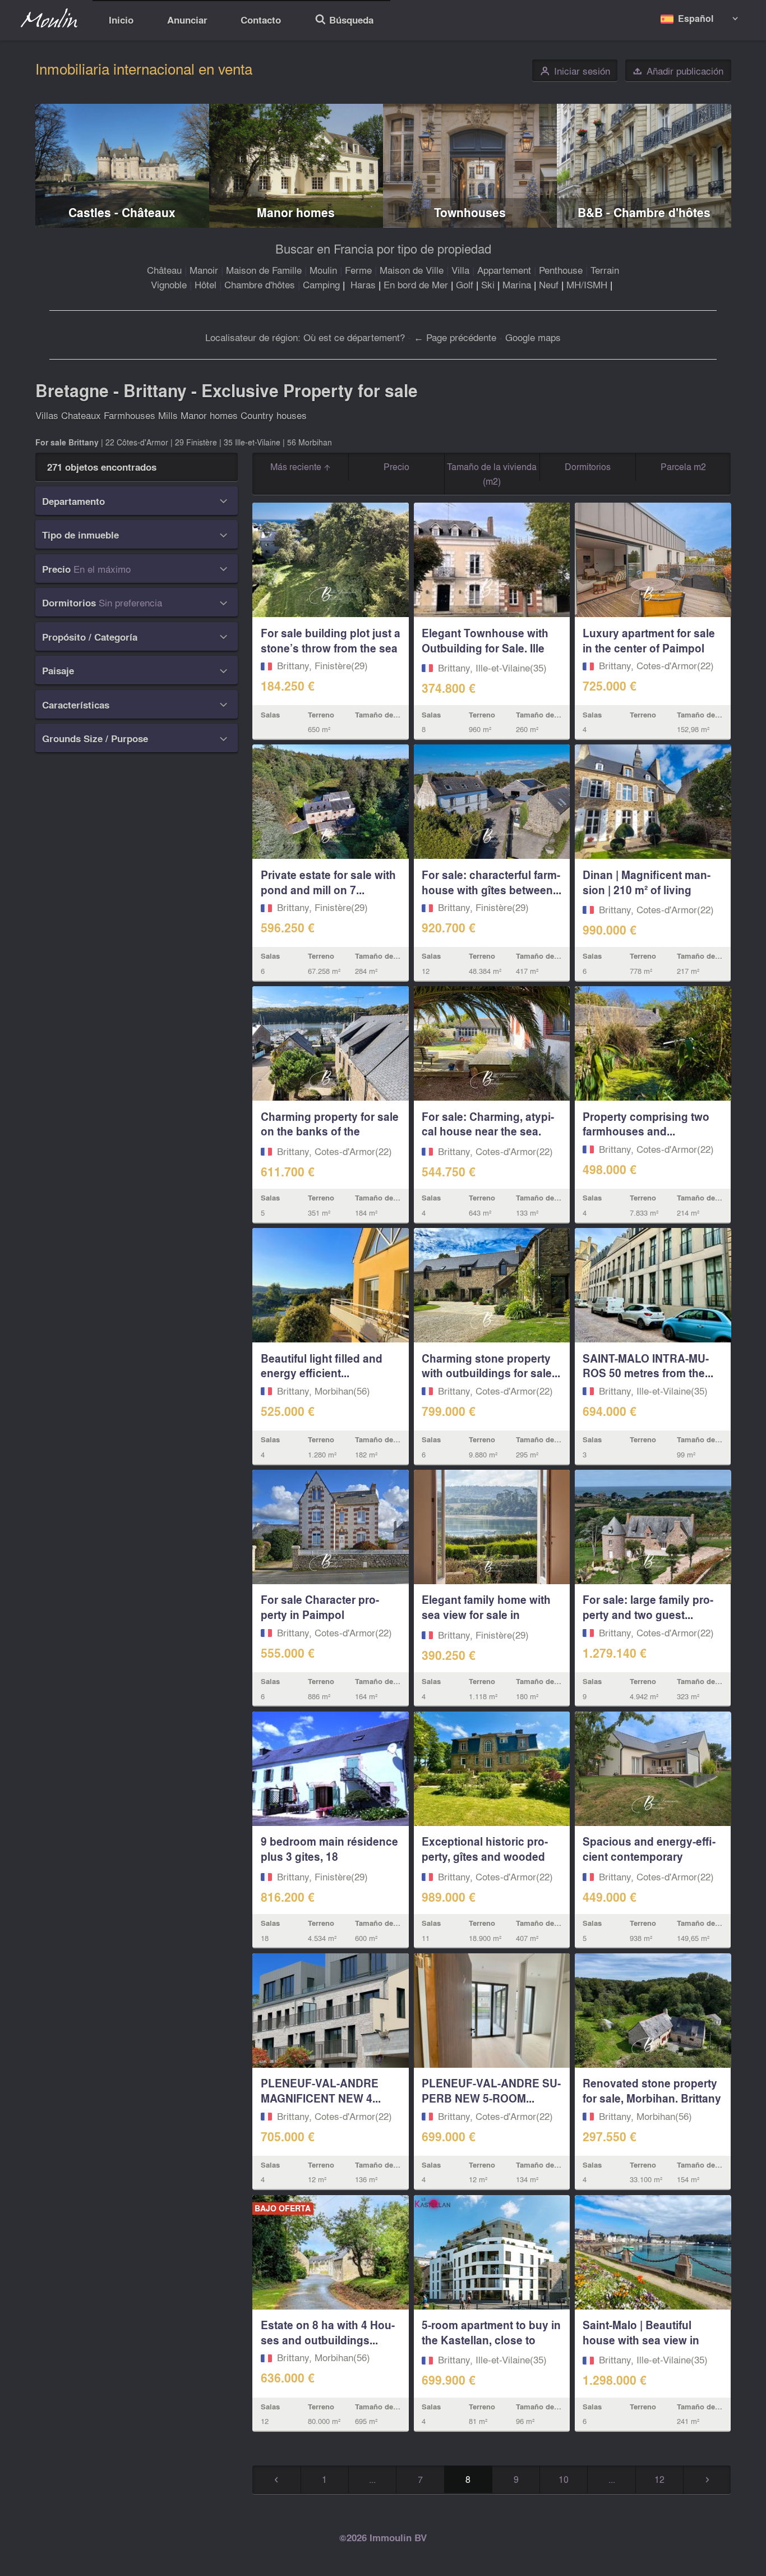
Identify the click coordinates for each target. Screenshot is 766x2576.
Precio (396, 466)
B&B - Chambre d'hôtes (644, 212)
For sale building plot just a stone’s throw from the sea (331, 640)
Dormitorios (588, 466)
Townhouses (470, 212)
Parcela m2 (683, 466)
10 (564, 2479)
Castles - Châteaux (122, 212)
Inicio (121, 19)
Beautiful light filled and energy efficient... (322, 1366)
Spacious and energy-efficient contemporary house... (649, 1856)
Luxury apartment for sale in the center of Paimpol (649, 640)
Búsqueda (344, 21)
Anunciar (187, 19)
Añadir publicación (678, 71)
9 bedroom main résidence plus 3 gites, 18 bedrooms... (329, 1856)
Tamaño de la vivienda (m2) (492, 474)
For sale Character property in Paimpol (320, 1607)
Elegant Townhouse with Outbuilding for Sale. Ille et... (485, 648)
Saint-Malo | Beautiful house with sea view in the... (641, 2340)
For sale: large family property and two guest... (648, 1607)
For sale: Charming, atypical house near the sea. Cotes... (488, 1131)
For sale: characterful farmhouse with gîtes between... (492, 882)
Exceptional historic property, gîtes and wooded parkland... (485, 1856)
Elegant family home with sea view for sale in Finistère (486, 1614)
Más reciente (297, 466)
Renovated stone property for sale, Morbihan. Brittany (652, 2090)
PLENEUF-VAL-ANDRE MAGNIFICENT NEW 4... (321, 2090)
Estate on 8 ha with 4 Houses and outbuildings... (328, 2332)
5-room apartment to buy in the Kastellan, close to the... (491, 2340)
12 (659, 2479)
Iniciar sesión (575, 71)
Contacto (261, 19)
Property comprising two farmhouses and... (646, 1124)
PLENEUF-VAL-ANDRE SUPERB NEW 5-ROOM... (491, 2090)
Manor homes (296, 212)
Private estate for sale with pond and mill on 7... (328, 882)
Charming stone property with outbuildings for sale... (491, 1366)
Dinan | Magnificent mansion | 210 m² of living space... (647, 890)
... (372, 2479)
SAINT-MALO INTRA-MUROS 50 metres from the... (648, 1366)
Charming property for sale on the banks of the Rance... (330, 1131)
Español (696, 18)
